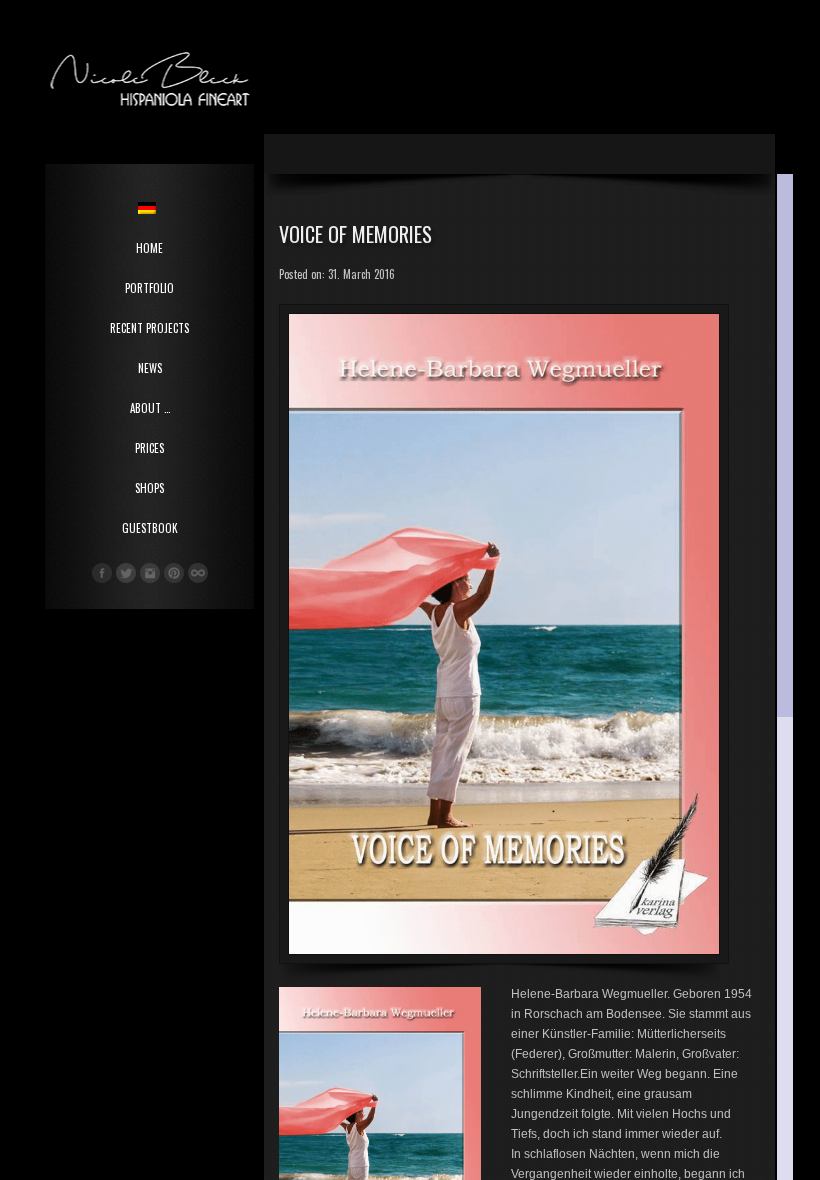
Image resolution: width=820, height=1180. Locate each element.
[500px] (198, 573)
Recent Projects (149, 328)
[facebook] (102, 573)
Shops (149, 488)
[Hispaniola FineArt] (149, 82)
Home (149, 248)
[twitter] (126, 573)
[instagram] (150, 573)
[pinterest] (174, 573)
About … (150, 408)
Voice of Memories (355, 234)
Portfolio (149, 288)
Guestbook (150, 528)
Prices (149, 448)
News (150, 368)
